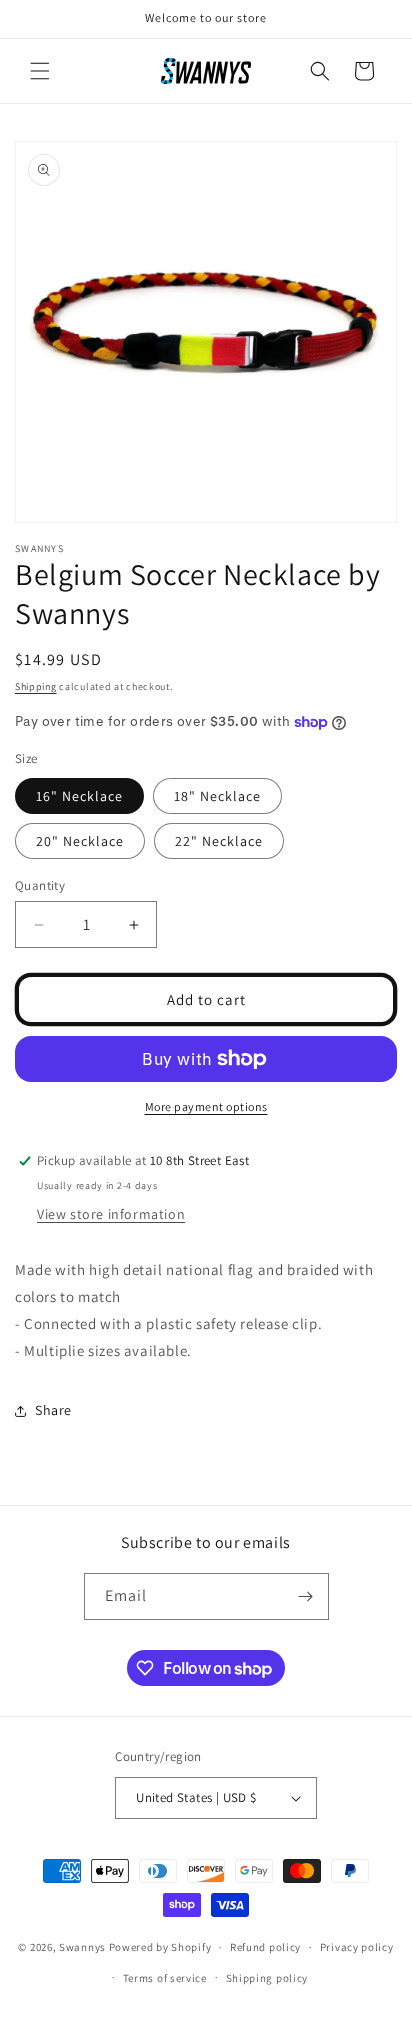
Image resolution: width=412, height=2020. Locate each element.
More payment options (206, 1106)
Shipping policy (267, 1978)
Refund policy (265, 1947)
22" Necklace (219, 841)
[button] (40, 71)
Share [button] (53, 1410)
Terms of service (165, 1978)
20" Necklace (80, 841)
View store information (111, 1214)
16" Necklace (79, 796)
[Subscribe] (306, 1596)
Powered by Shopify (160, 1947)
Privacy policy (357, 1947)
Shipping (36, 686)
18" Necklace (217, 796)
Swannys (82, 1947)
